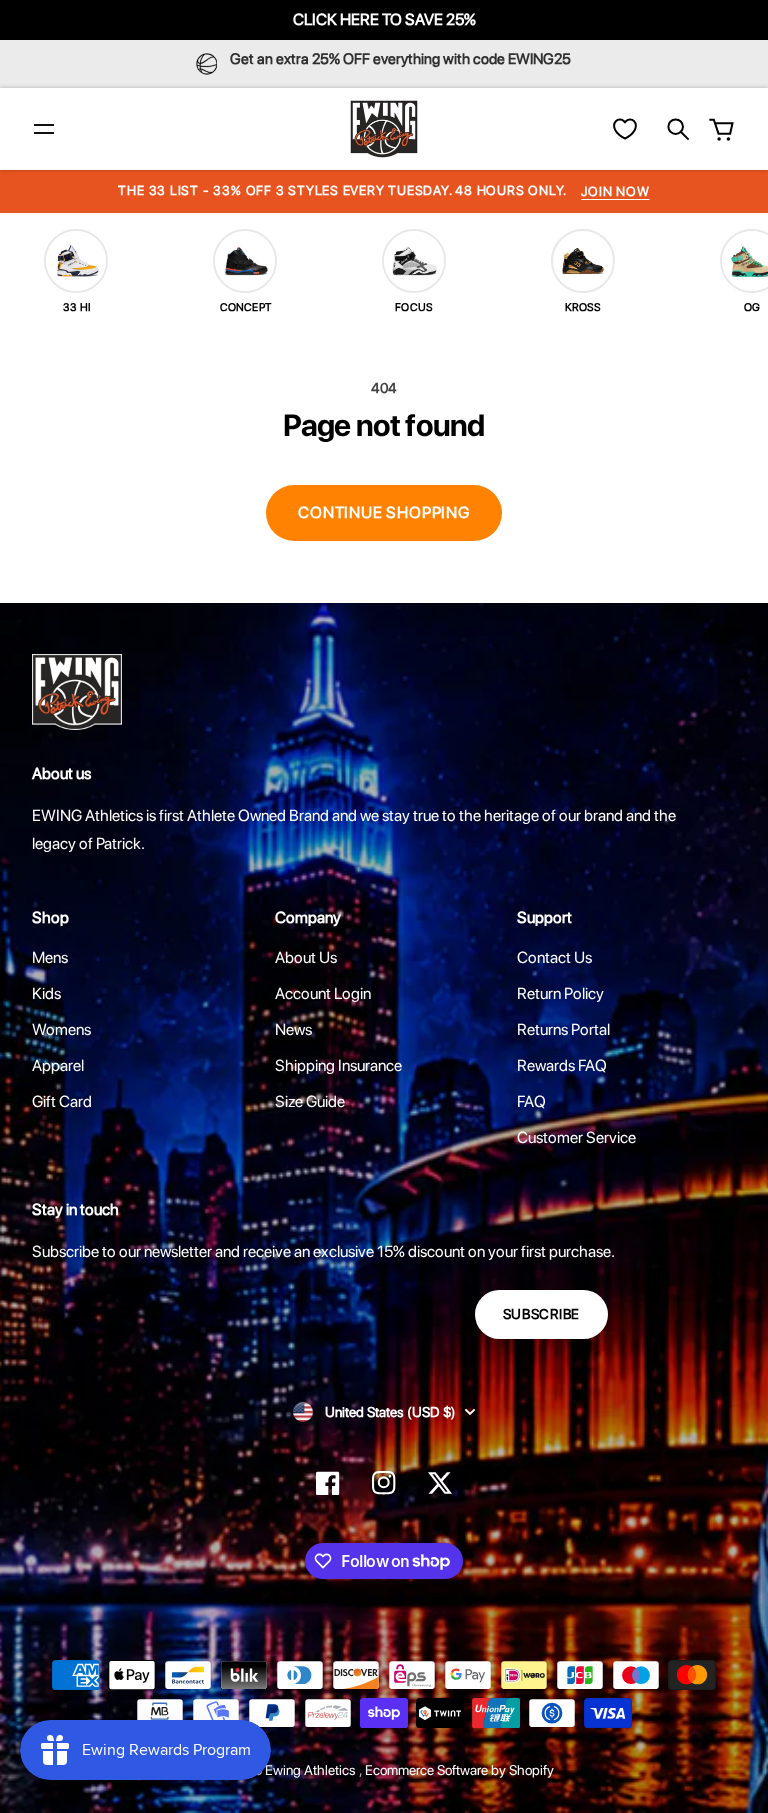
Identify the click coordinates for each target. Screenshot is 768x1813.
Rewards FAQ (562, 1065)
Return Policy (560, 993)
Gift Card (62, 1101)
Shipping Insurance (338, 1065)
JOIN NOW (615, 191)
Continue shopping (384, 512)
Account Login (323, 993)
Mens (50, 957)
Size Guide (310, 1101)
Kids (46, 993)
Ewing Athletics (312, 1770)
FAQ (531, 1101)
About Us (306, 957)
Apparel (58, 1065)
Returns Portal (563, 1029)
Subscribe (541, 1314)
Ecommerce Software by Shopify (459, 1770)
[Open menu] (44, 129)
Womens (61, 1029)
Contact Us (554, 957)
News (293, 1029)
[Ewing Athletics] (384, 129)
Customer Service (576, 1137)
